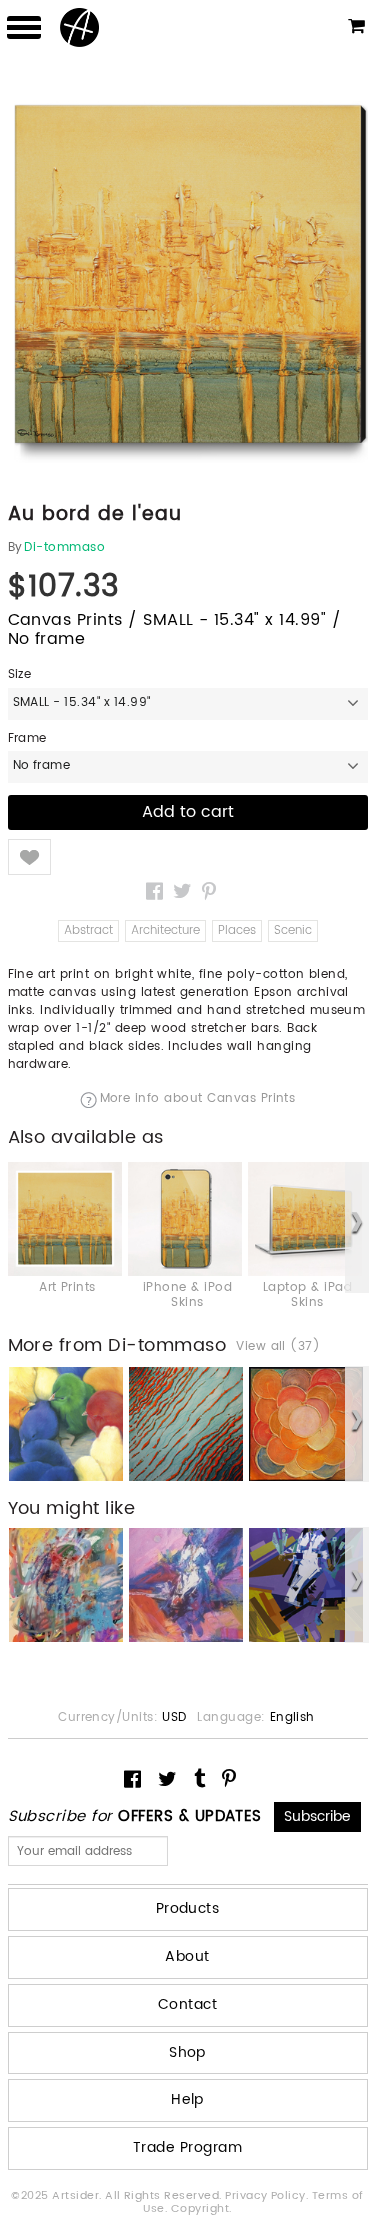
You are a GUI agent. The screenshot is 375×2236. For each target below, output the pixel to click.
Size (20, 675)
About (187, 1956)
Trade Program (187, 2147)
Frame (27, 739)
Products (188, 1908)
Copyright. (201, 2209)
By (15, 548)
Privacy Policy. (268, 2196)
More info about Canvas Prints (198, 1100)
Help (187, 2099)
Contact (187, 2004)
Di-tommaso (64, 548)
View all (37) (278, 1347)
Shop (187, 2052)
